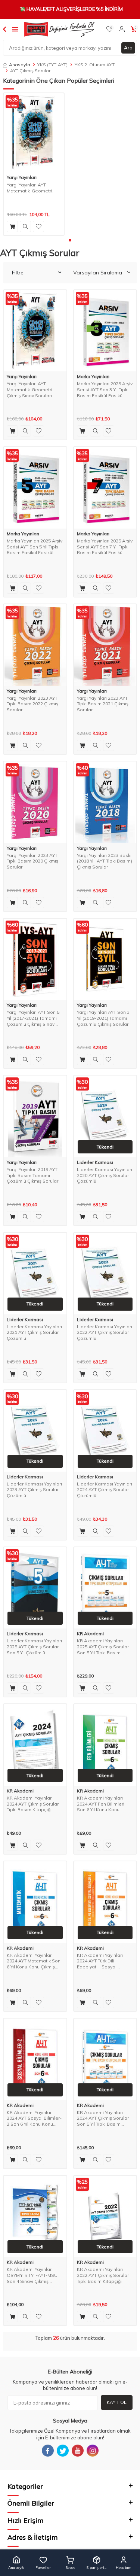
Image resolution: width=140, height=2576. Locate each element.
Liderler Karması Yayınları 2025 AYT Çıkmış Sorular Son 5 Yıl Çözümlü (34, 1646)
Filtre (18, 273)
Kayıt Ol (117, 2402)
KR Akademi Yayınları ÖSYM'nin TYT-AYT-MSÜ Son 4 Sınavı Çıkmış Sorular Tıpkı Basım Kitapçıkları (32, 2275)
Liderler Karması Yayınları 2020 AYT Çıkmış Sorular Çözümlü (105, 1175)
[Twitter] (63, 2451)
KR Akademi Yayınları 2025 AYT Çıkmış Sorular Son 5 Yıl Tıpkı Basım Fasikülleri (103, 1647)
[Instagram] (93, 2451)
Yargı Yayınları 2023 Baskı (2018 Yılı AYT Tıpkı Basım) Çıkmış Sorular (105, 861)
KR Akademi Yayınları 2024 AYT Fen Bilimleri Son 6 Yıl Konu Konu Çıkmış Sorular (101, 1804)
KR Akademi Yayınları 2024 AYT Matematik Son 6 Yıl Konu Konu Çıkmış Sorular (34, 1961)
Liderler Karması (95, 1162)
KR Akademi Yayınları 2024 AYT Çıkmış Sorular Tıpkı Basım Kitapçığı (33, 1804)
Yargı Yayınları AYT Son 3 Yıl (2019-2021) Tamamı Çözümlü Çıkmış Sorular (103, 1018)
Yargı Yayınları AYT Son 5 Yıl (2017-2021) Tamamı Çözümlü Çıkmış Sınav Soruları (33, 1018)
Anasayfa (20, 65)
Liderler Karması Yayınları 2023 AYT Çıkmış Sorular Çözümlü (34, 1490)
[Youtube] (78, 2451)
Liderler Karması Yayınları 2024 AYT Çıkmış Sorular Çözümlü (105, 1490)
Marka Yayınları (93, 377)
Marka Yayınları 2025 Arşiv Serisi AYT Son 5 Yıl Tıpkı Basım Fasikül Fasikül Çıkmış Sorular (35, 547)
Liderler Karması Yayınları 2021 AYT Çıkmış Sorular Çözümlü (34, 1332)
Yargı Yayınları (22, 177)
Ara (128, 48)
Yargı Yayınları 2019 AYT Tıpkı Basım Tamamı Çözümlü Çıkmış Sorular (32, 1175)
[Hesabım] (122, 29)
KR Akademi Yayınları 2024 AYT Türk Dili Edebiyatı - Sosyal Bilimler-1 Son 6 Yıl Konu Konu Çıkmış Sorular (103, 1961)
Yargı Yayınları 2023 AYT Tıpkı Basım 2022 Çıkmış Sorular (32, 704)
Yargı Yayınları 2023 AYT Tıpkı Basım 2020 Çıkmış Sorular (32, 861)
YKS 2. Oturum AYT (95, 65)
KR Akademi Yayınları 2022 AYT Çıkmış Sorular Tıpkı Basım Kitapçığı (103, 2275)
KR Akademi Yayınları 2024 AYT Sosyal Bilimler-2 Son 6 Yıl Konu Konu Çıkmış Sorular (34, 2118)
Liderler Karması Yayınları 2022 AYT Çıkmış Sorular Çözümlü (105, 1332)
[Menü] (15, 29)
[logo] (59, 29)
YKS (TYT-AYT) (52, 65)
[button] (70, 240)
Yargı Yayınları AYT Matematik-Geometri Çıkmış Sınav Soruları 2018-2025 (29, 188)
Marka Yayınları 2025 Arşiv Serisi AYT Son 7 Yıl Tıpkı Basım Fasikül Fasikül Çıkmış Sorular (105, 547)
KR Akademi (90, 1634)
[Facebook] (48, 2451)
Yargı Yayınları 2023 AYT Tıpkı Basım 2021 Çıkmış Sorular (103, 704)
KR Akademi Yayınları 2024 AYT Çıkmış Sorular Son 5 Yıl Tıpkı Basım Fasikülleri (103, 2118)
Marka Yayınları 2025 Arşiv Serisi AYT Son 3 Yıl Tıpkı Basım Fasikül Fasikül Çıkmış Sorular (105, 390)
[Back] (4, 29)
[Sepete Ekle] (12, 226)
